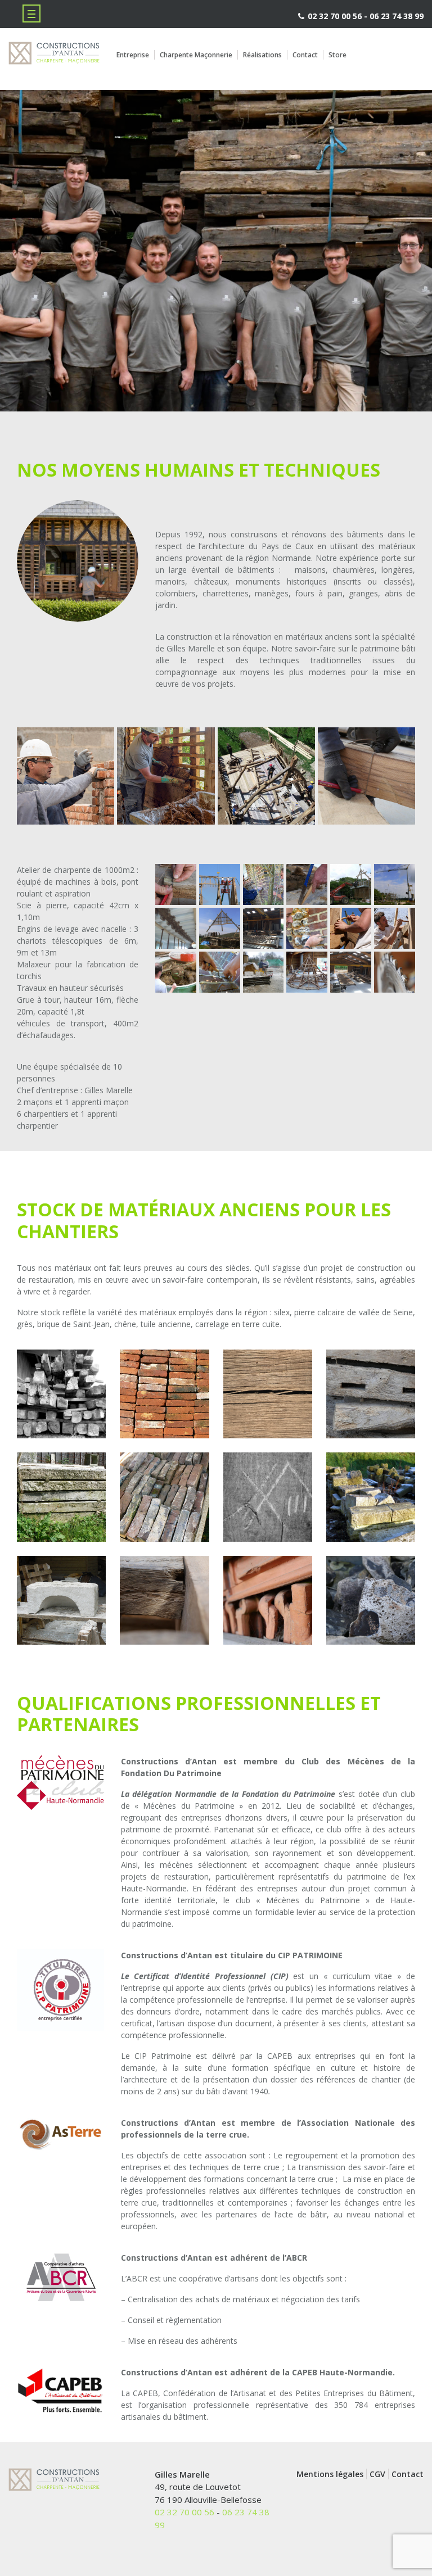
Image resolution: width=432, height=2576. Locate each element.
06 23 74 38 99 (397, 16)
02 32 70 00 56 (184, 2512)
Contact (305, 55)
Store (337, 55)
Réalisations (262, 55)
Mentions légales (330, 2474)
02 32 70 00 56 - (337, 16)
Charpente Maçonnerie (196, 55)
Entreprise (133, 55)
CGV (377, 2474)
